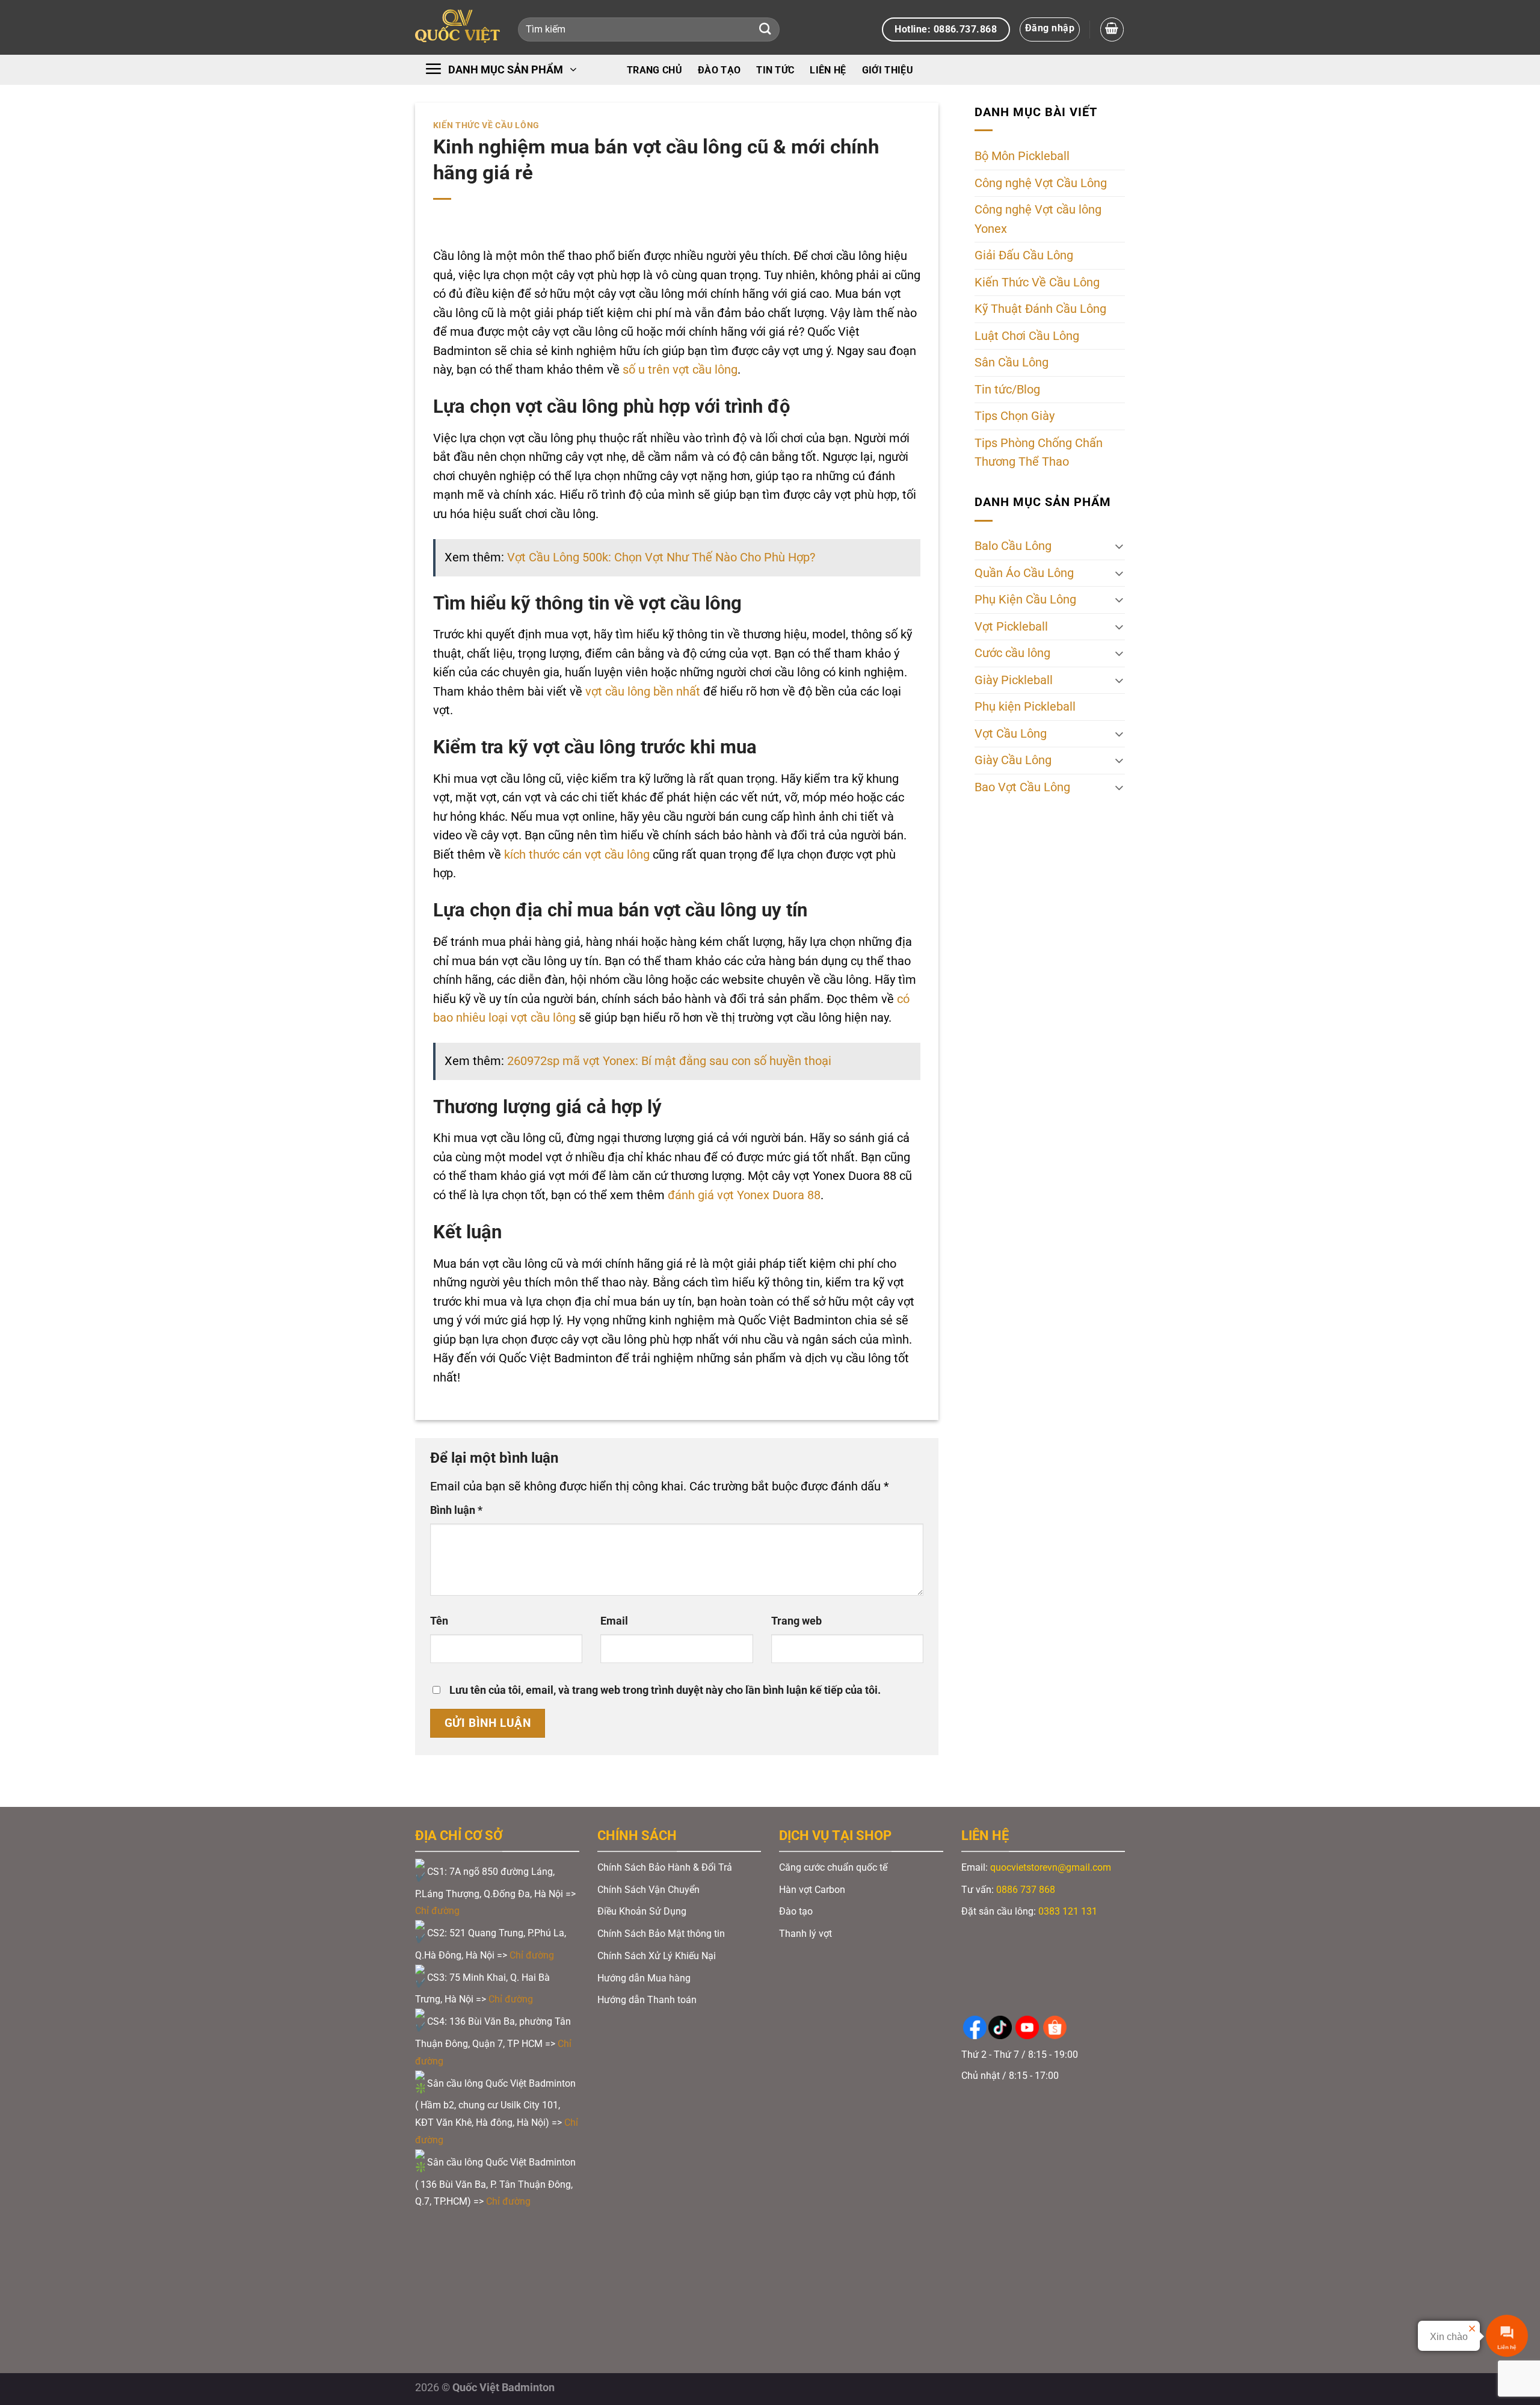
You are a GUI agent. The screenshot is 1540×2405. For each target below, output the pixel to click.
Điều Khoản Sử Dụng (642, 1911)
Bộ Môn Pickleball (1022, 156)
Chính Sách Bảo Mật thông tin (661, 1934)
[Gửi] (765, 30)
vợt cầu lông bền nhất (643, 692)
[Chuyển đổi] (1119, 546)
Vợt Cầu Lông (1011, 734)
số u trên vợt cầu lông (680, 370)
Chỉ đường (439, 1911)
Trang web (796, 1621)
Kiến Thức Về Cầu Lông (486, 125)
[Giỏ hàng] (1112, 29)
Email (614, 1621)
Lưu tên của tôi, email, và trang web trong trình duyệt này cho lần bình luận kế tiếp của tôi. (665, 1690)
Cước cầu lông (1012, 653)
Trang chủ (654, 70)
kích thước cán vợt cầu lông (577, 855)
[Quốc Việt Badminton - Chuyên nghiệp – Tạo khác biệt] (457, 27)
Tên (439, 1621)
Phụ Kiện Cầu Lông (1025, 600)
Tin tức (775, 70)
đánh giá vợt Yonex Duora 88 (744, 1195)
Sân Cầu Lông (1012, 363)
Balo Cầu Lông (1013, 546)
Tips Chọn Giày (1015, 416)
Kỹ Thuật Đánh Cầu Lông (1040, 309)
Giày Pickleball (1014, 680)
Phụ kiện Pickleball (1025, 707)
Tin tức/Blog (1007, 390)
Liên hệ (828, 70)
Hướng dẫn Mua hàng (644, 1978)
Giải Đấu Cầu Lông (1024, 255)
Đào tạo (719, 70)
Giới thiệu (888, 70)
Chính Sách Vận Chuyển (648, 1890)
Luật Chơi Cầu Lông (1027, 336)
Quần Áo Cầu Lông (1024, 573)
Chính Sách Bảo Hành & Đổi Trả (665, 1867)
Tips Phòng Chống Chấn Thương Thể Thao (1039, 453)
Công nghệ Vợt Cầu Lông (1041, 183)
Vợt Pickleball (1011, 627)
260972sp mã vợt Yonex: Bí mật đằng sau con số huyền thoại (669, 1061)
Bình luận (456, 1510)
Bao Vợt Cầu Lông (1022, 787)
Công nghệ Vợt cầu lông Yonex (1038, 219)
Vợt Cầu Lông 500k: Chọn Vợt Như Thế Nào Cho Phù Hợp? (661, 557)
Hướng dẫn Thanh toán (648, 2000)
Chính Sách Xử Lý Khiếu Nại (657, 1956)
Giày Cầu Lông (1013, 760)
